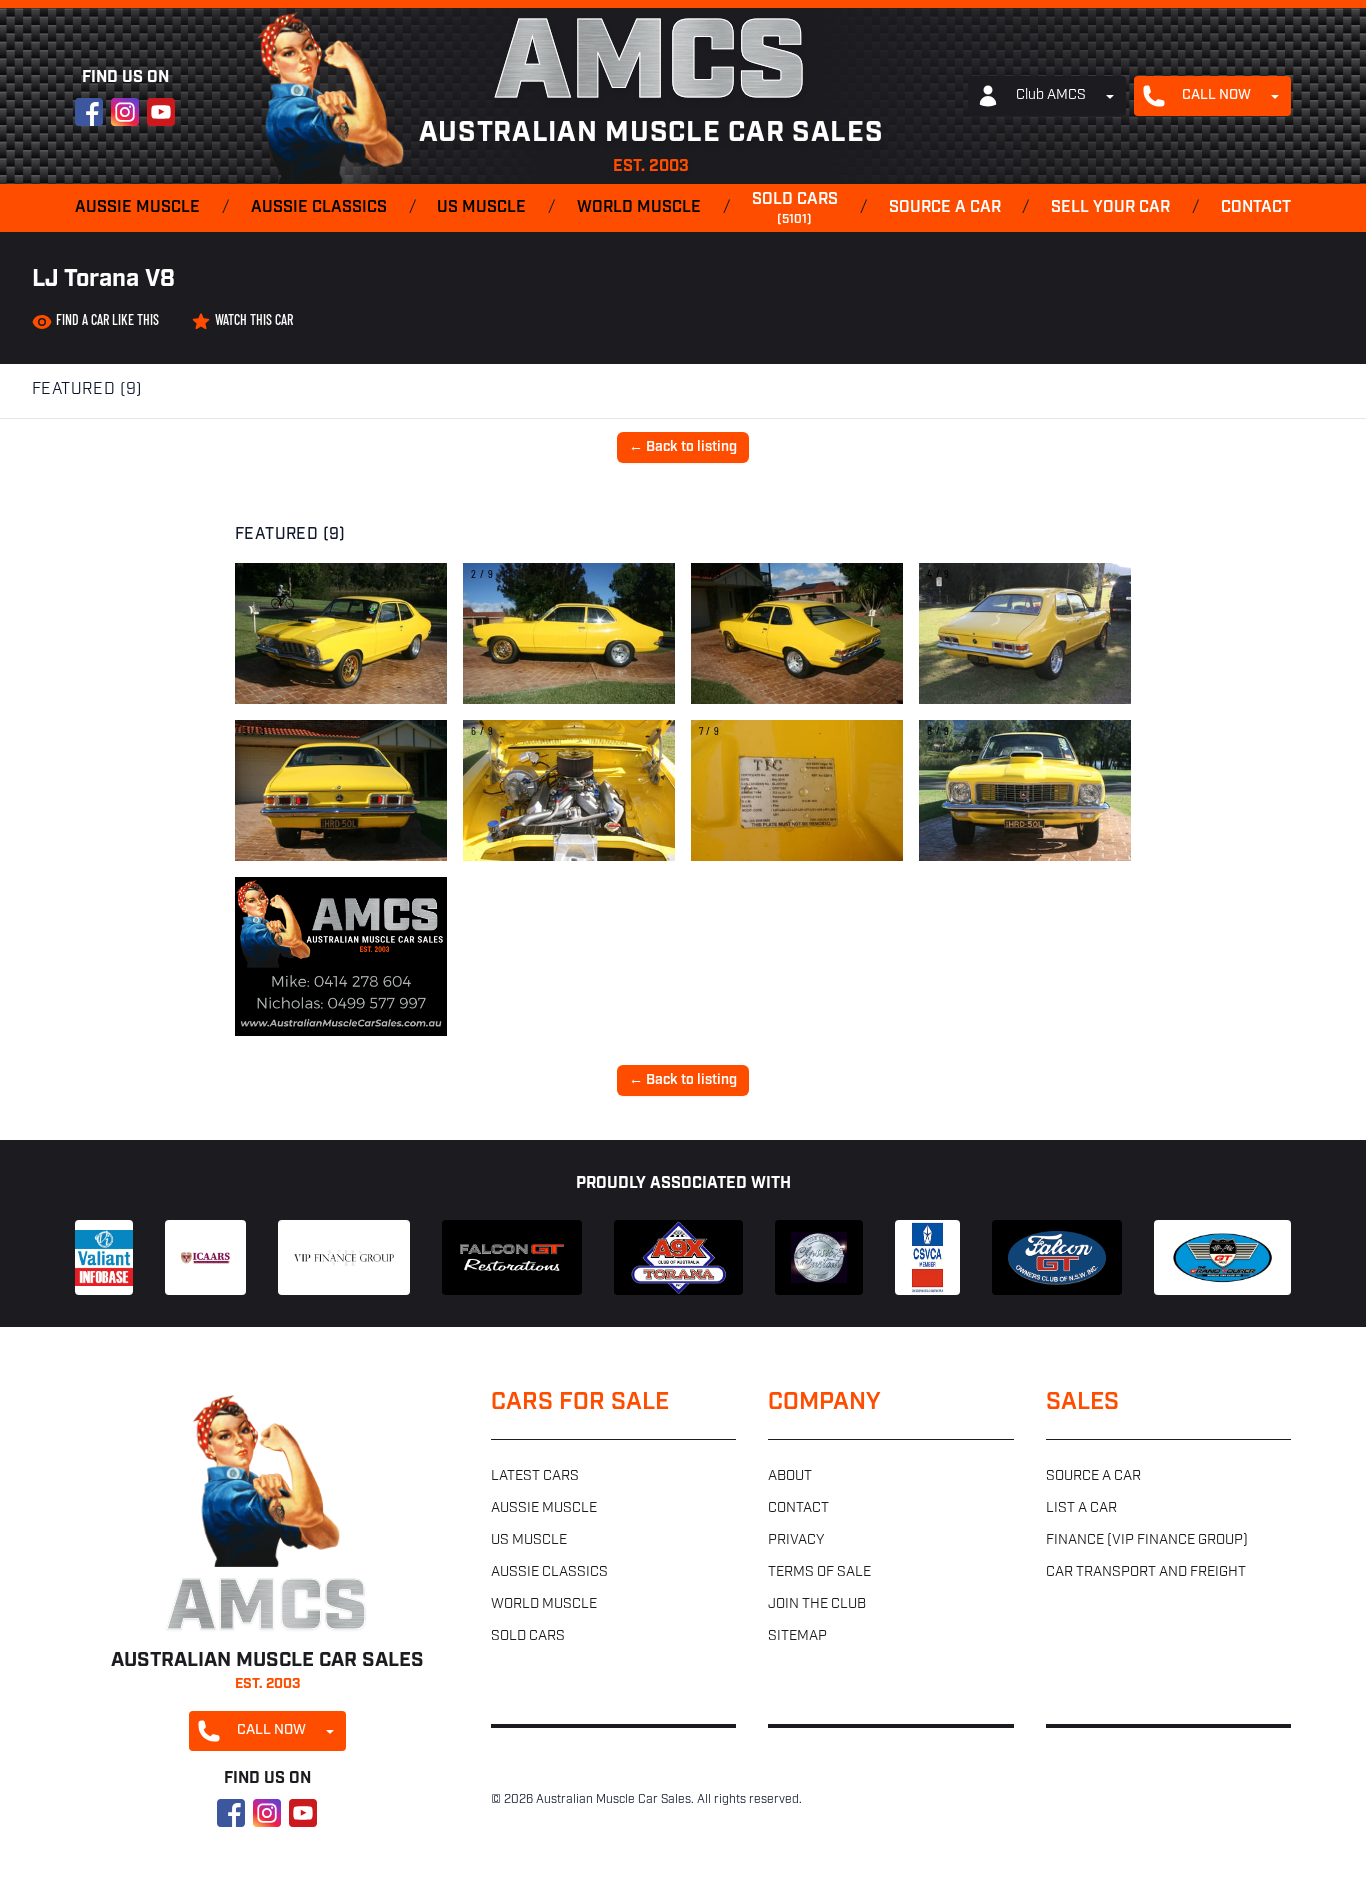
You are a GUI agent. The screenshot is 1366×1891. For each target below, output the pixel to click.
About (790, 1476)
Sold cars (795, 209)
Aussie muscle (137, 208)
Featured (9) (87, 390)
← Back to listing (683, 447)
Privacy (796, 1540)
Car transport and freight (1146, 1572)
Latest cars (535, 1476)
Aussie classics (319, 208)
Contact (1256, 208)
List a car (1081, 1508)
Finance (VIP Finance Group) (1147, 1540)
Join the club (817, 1604)
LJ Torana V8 (103, 280)
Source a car (945, 208)
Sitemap (797, 1636)
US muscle (481, 208)
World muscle (639, 208)
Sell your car (1110, 208)
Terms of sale (819, 1572)
